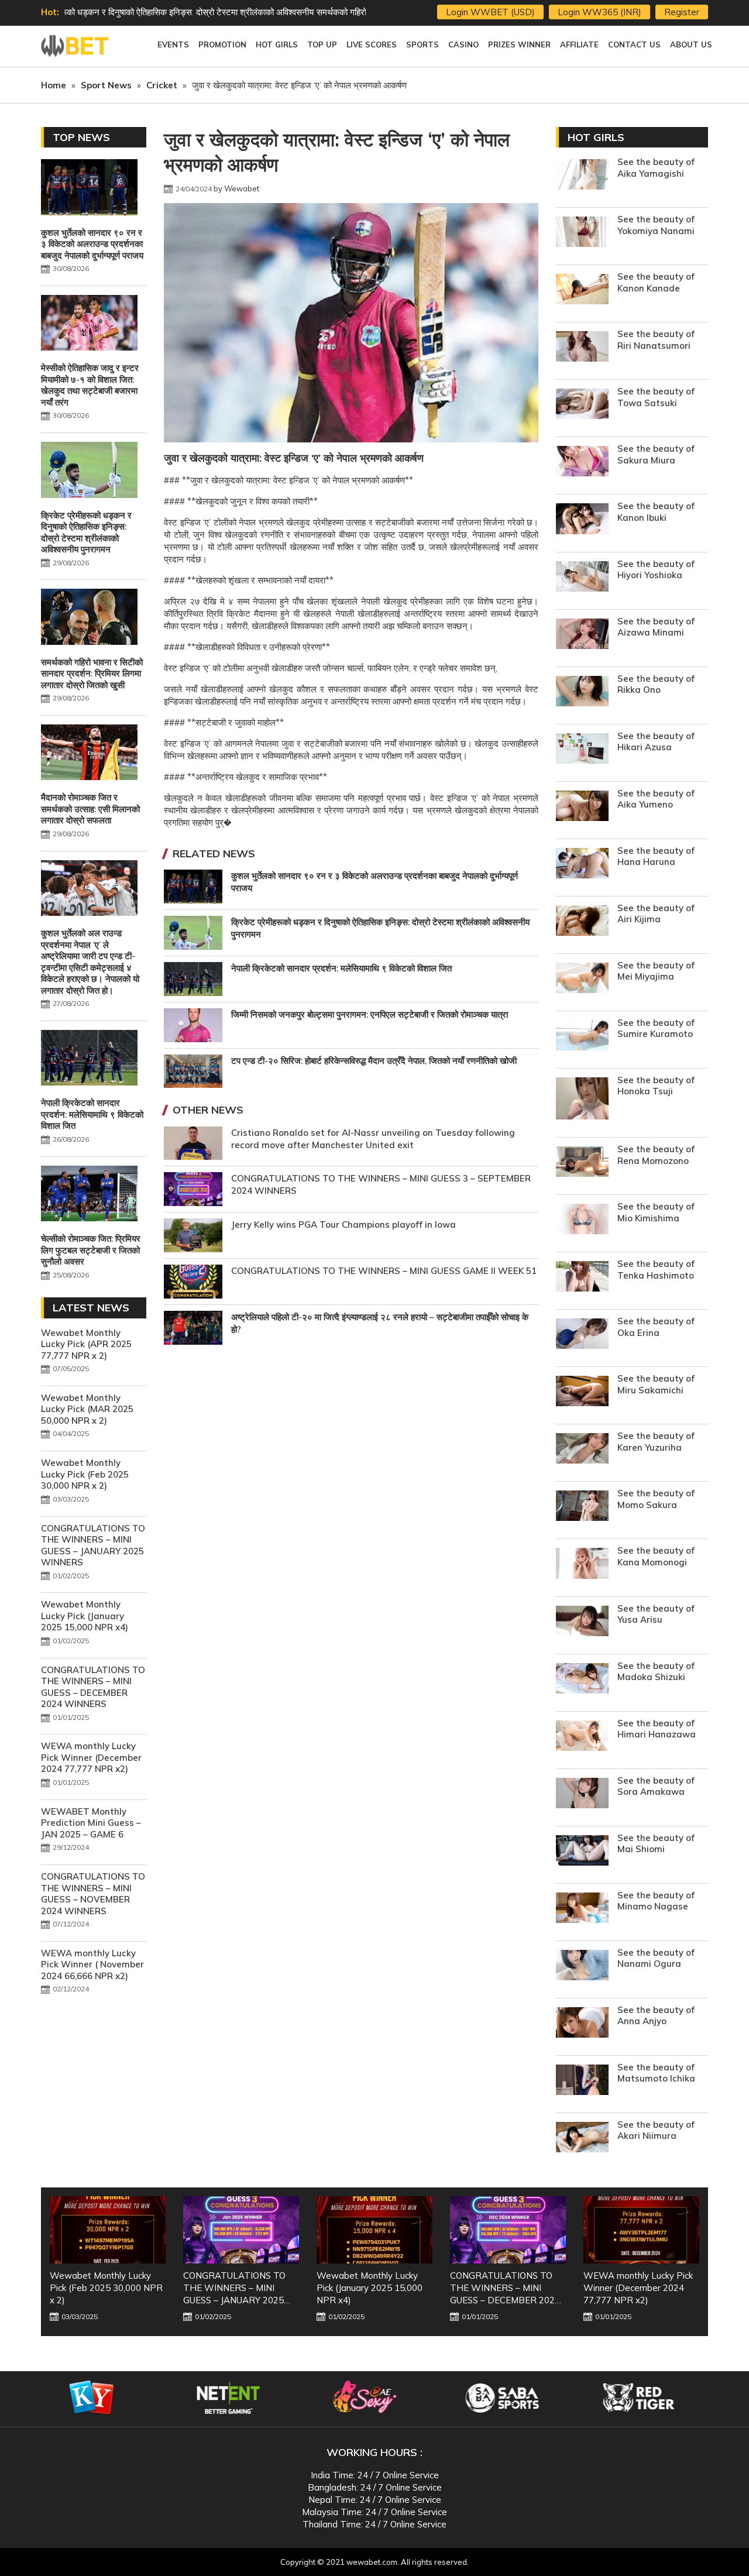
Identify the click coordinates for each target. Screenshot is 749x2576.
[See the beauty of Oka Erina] (582, 1335)
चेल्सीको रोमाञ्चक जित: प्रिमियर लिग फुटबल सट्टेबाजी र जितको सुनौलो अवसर (91, 1250)
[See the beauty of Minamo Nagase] (582, 1909)
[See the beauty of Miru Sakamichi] (582, 1392)
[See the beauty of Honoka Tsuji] (582, 1100)
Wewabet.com (76, 46)
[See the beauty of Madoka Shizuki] (582, 1680)
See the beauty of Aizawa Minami (656, 627)
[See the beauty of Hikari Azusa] (582, 750)
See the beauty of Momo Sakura (656, 1499)
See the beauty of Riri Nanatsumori (656, 340)
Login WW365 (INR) (599, 12)
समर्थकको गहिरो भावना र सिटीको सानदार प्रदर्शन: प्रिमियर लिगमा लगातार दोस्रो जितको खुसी (209, 12)
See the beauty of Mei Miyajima (656, 971)
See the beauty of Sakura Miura (656, 454)
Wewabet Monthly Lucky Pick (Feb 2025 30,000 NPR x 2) (85, 1474)
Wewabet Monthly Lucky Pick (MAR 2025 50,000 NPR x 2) (87, 1409)
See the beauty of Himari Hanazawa (657, 1729)
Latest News (91, 1308)
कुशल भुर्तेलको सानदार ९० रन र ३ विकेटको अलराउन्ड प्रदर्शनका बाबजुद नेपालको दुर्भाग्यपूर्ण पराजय (92, 244)
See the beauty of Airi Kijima (656, 914)
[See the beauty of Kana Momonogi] (582, 1565)
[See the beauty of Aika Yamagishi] (582, 176)
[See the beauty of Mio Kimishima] (582, 1220)
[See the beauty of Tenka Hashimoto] (582, 1278)
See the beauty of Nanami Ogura (656, 1958)
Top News (81, 137)
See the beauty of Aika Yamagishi (656, 168)
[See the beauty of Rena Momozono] (582, 1163)
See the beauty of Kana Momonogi (656, 1556)
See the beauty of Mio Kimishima (656, 1212)
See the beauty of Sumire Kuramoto (656, 1028)
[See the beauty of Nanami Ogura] (582, 1967)
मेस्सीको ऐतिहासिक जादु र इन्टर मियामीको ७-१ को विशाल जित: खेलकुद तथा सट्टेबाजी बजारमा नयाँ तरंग (90, 385)
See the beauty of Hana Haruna (656, 856)
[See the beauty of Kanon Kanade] (582, 291)
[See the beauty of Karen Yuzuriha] (582, 1450)
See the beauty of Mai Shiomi (656, 1844)
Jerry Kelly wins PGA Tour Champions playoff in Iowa (343, 1225)
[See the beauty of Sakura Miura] (582, 463)
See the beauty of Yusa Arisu (656, 1614)
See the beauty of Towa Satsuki (656, 397)
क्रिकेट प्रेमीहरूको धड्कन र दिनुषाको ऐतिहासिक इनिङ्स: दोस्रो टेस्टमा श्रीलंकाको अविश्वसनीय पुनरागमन (86, 533)
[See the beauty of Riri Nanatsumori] (582, 348)
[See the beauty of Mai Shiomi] (582, 1852)
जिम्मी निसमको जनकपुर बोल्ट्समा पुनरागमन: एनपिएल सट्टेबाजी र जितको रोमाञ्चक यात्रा (370, 1014)
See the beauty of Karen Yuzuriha (656, 1442)
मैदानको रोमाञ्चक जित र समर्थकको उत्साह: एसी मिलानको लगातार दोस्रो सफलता (90, 809)
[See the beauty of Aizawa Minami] (582, 635)
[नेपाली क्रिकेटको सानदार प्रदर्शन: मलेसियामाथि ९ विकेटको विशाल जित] (89, 1059)
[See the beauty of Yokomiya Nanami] (582, 233)
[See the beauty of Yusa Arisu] (582, 1622)
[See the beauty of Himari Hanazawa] (582, 1737)
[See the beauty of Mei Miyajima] (582, 979)
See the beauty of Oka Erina (656, 1327)
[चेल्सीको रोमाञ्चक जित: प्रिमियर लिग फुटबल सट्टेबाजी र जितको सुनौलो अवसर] (89, 1195)
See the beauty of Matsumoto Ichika (656, 2073)
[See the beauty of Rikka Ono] (582, 693)
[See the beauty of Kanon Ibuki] (582, 520)
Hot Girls (596, 137)
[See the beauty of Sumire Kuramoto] (582, 1037)
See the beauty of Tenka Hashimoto (656, 1270)
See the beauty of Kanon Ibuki (656, 512)
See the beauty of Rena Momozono (656, 1155)
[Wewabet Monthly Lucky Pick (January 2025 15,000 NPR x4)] (241, 2230)
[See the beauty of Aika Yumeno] (582, 807)
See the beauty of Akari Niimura (656, 2130)
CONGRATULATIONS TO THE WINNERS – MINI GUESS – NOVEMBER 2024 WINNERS (93, 1894)
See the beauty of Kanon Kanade (656, 282)
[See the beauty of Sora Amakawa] (582, 1794)
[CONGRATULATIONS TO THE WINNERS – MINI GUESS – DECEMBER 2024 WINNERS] (374, 2230)
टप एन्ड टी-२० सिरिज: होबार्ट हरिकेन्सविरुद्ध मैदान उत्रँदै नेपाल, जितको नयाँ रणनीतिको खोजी (374, 1061)
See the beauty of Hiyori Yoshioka (656, 570)
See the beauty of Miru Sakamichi (656, 1384)
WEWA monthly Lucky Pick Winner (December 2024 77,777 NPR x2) (91, 1757)
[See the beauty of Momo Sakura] (582, 1507)
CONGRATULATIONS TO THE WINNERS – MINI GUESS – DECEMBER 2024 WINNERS (93, 1687)
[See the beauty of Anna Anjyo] (582, 2024)
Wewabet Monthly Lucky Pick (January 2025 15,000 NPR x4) (85, 1616)
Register (682, 12)
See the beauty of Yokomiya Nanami (656, 225)
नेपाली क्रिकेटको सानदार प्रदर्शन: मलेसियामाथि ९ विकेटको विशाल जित (341, 968)
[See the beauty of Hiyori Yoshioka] (582, 578)
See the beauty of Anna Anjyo (656, 2016)
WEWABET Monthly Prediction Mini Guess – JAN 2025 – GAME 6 (91, 1823)
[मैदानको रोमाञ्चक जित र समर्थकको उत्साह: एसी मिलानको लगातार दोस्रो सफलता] (89, 754)
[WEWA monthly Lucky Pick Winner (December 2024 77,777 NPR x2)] (508, 2230)
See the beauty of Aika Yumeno (656, 799)
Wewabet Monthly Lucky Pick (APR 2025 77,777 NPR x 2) (86, 1344)
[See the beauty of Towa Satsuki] (582, 405)
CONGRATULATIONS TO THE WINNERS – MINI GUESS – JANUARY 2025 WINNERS (93, 1545)
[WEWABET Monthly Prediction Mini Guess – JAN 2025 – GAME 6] (641, 2230)
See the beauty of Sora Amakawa (656, 1786)
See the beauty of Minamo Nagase (656, 1901)
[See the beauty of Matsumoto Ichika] (582, 2081)
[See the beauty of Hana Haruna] (582, 865)
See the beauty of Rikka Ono (656, 684)
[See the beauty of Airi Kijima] (582, 922)
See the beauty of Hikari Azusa (656, 742)
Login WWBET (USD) (490, 12)
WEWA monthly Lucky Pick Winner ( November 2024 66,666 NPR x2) (92, 1964)
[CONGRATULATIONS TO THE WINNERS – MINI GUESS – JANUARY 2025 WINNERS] (108, 2230)
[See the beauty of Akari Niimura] (582, 2139)
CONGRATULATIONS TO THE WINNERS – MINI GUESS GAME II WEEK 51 (384, 1271)
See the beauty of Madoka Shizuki (656, 1672)
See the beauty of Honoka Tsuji (656, 1086)
